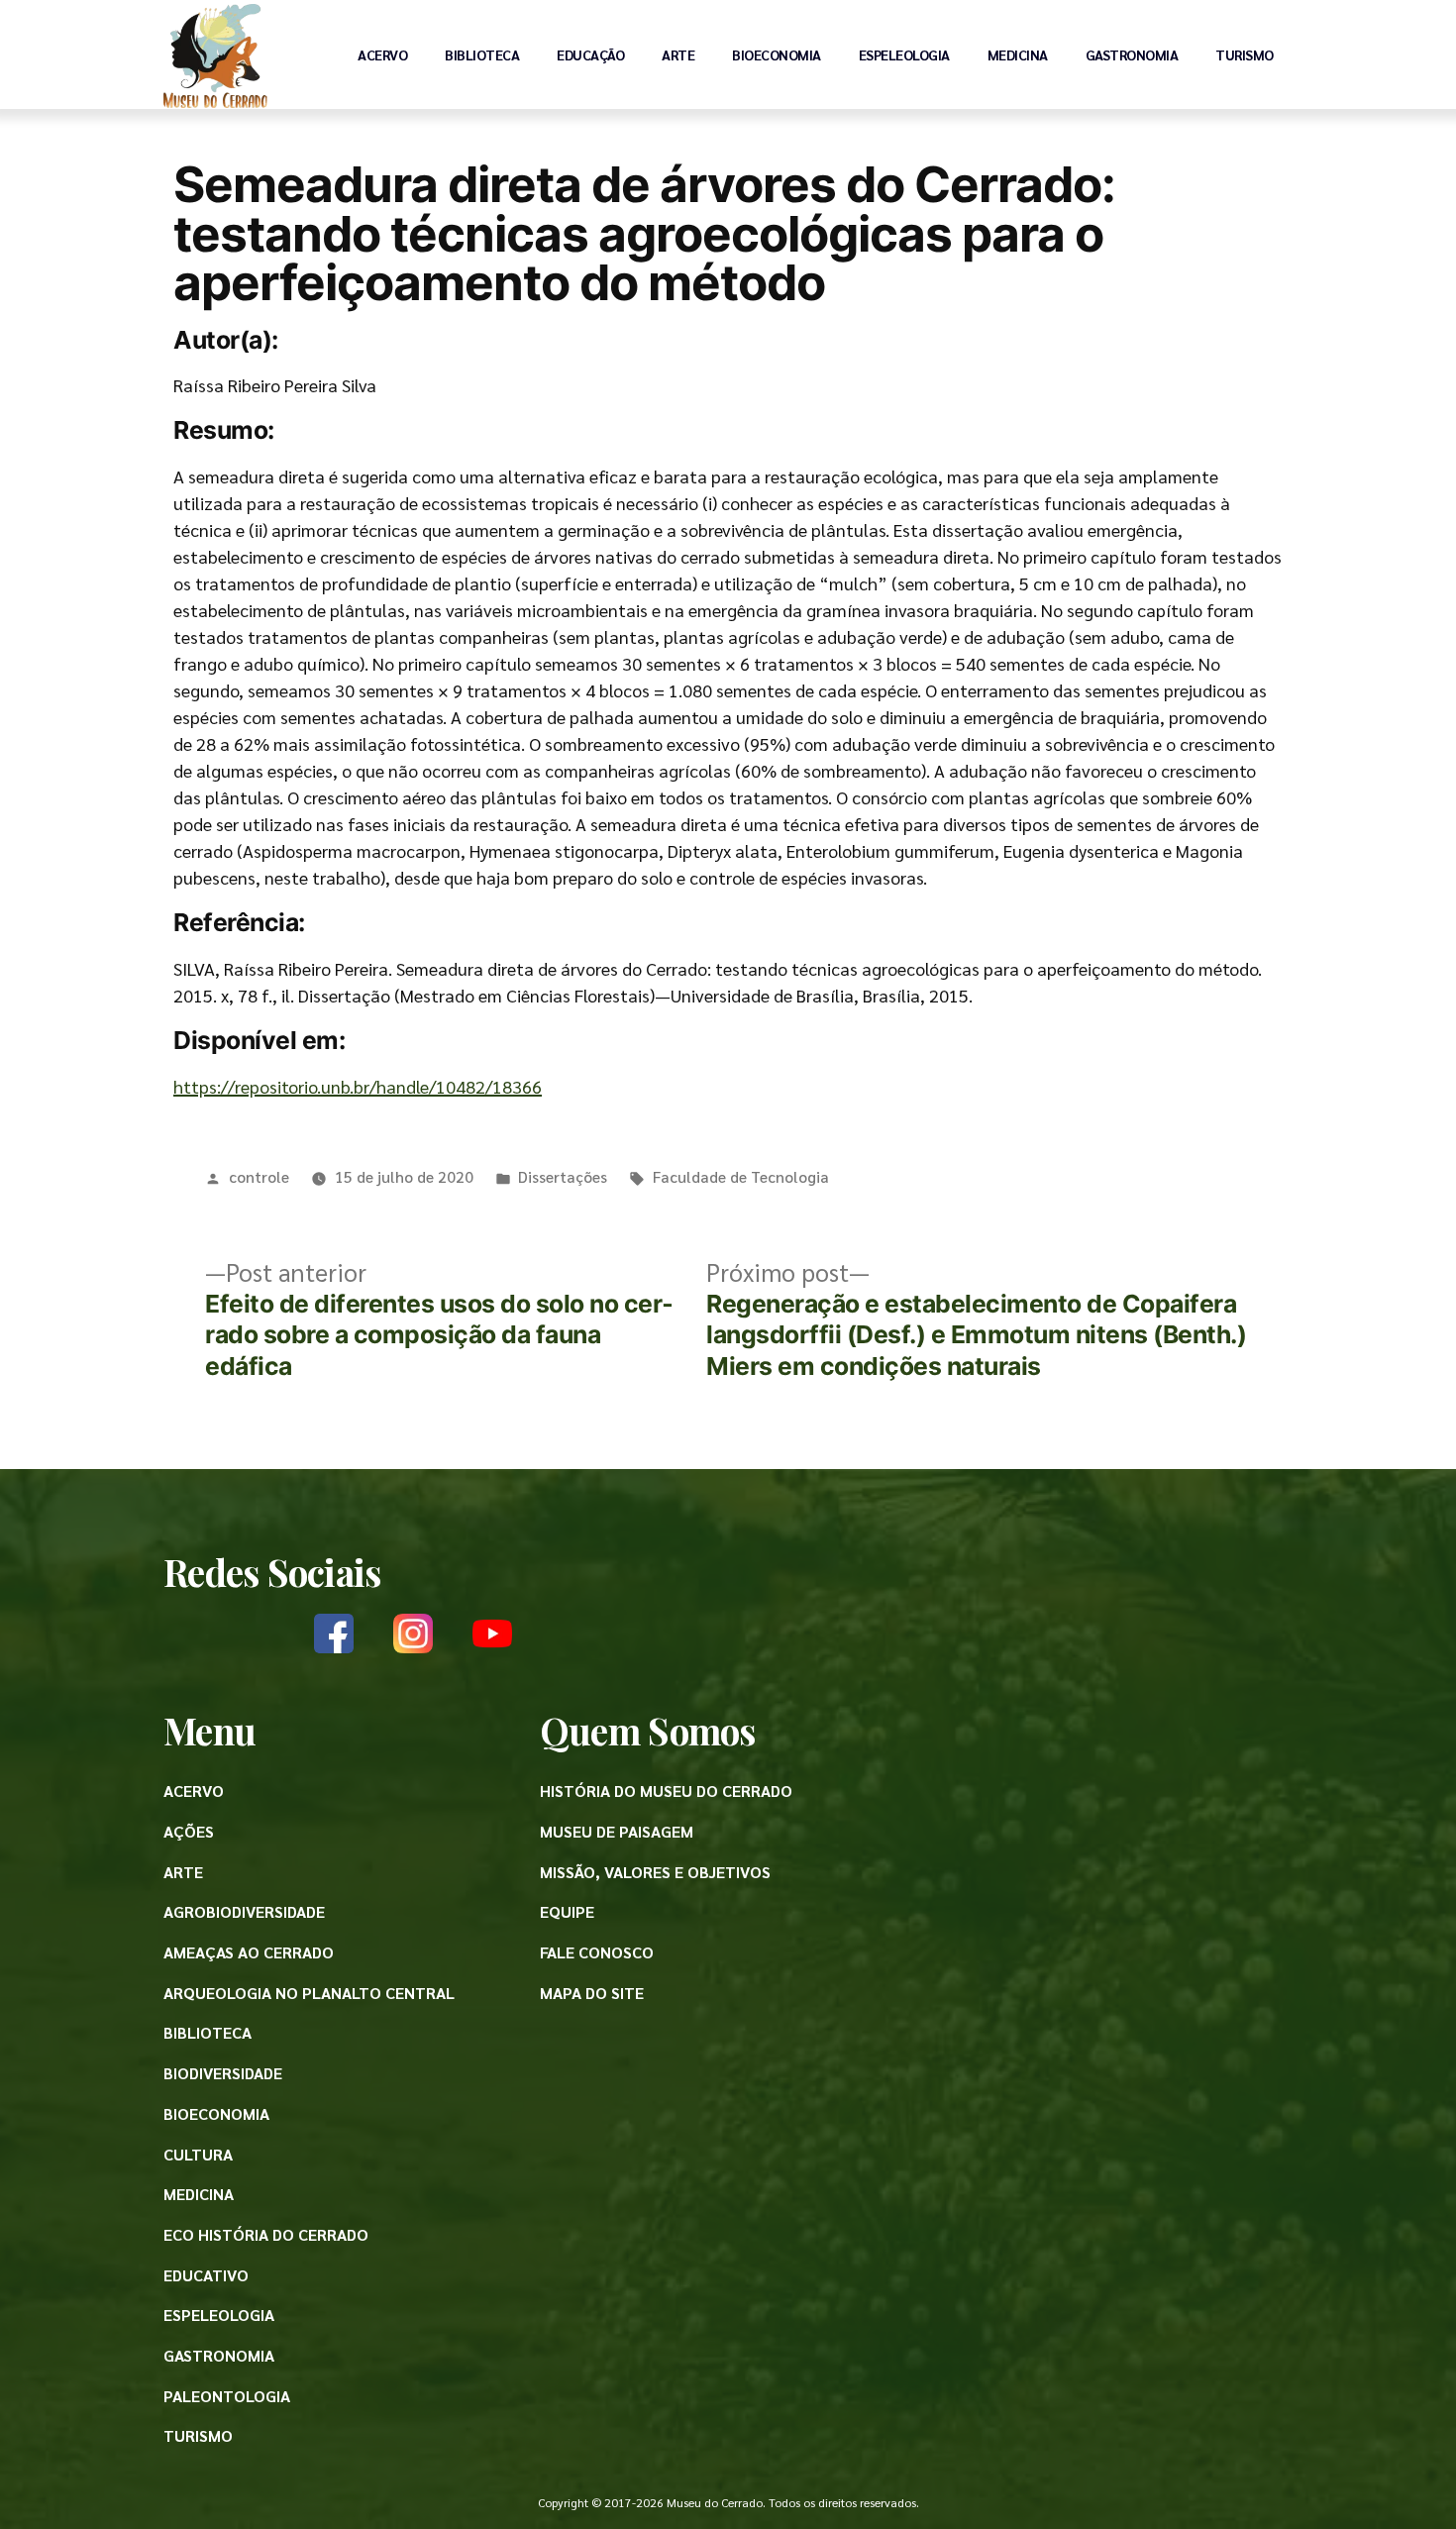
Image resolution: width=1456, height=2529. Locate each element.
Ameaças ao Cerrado (249, 1952)
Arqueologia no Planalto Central (309, 1993)
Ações (189, 1831)
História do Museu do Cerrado (666, 1791)
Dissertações (563, 1176)
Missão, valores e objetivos (655, 1872)
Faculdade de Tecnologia (741, 1176)
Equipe (567, 1911)
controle (259, 1176)
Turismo (1245, 54)
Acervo (382, 54)
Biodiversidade (223, 2073)
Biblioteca (482, 54)
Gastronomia (1132, 54)
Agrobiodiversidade (244, 1911)
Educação (590, 54)
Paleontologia (227, 2396)
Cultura (198, 2154)
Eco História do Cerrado (266, 2234)
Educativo (206, 2275)
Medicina (1018, 54)
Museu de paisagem (617, 1831)
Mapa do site (592, 1993)
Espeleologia (904, 54)
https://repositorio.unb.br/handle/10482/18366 (358, 1086)
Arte (678, 54)
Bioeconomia (777, 54)
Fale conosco (597, 1952)
